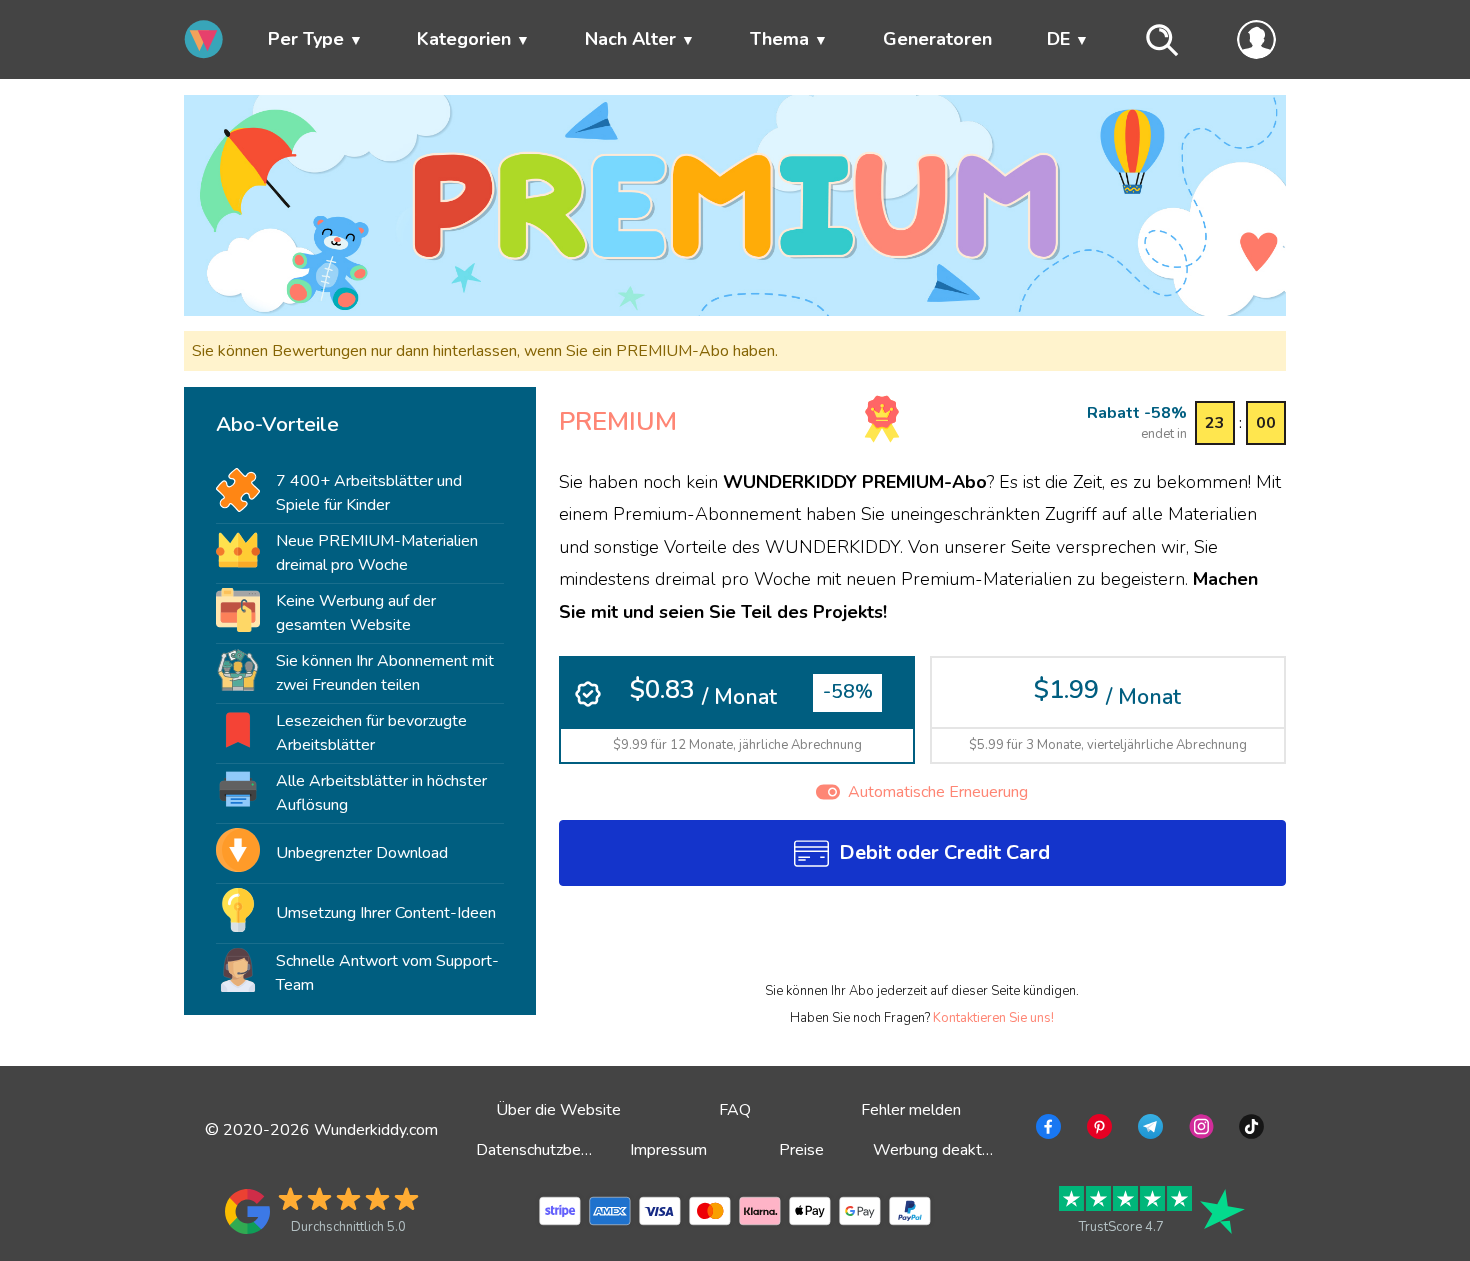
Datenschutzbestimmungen (571, 1150)
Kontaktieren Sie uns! (993, 1018)
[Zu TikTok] (1249, 1130)
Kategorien (464, 39)
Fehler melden (911, 1110)
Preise (801, 1150)
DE (1058, 39)
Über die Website (558, 1110)
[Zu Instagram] (1199, 1130)
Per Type (306, 39)
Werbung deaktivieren (950, 1150)
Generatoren (937, 39)
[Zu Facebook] (1046, 1130)
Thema (779, 39)
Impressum (668, 1150)
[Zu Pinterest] (1097, 1130)
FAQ (735, 1110)
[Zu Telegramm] (1148, 1130)
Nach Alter (630, 39)
